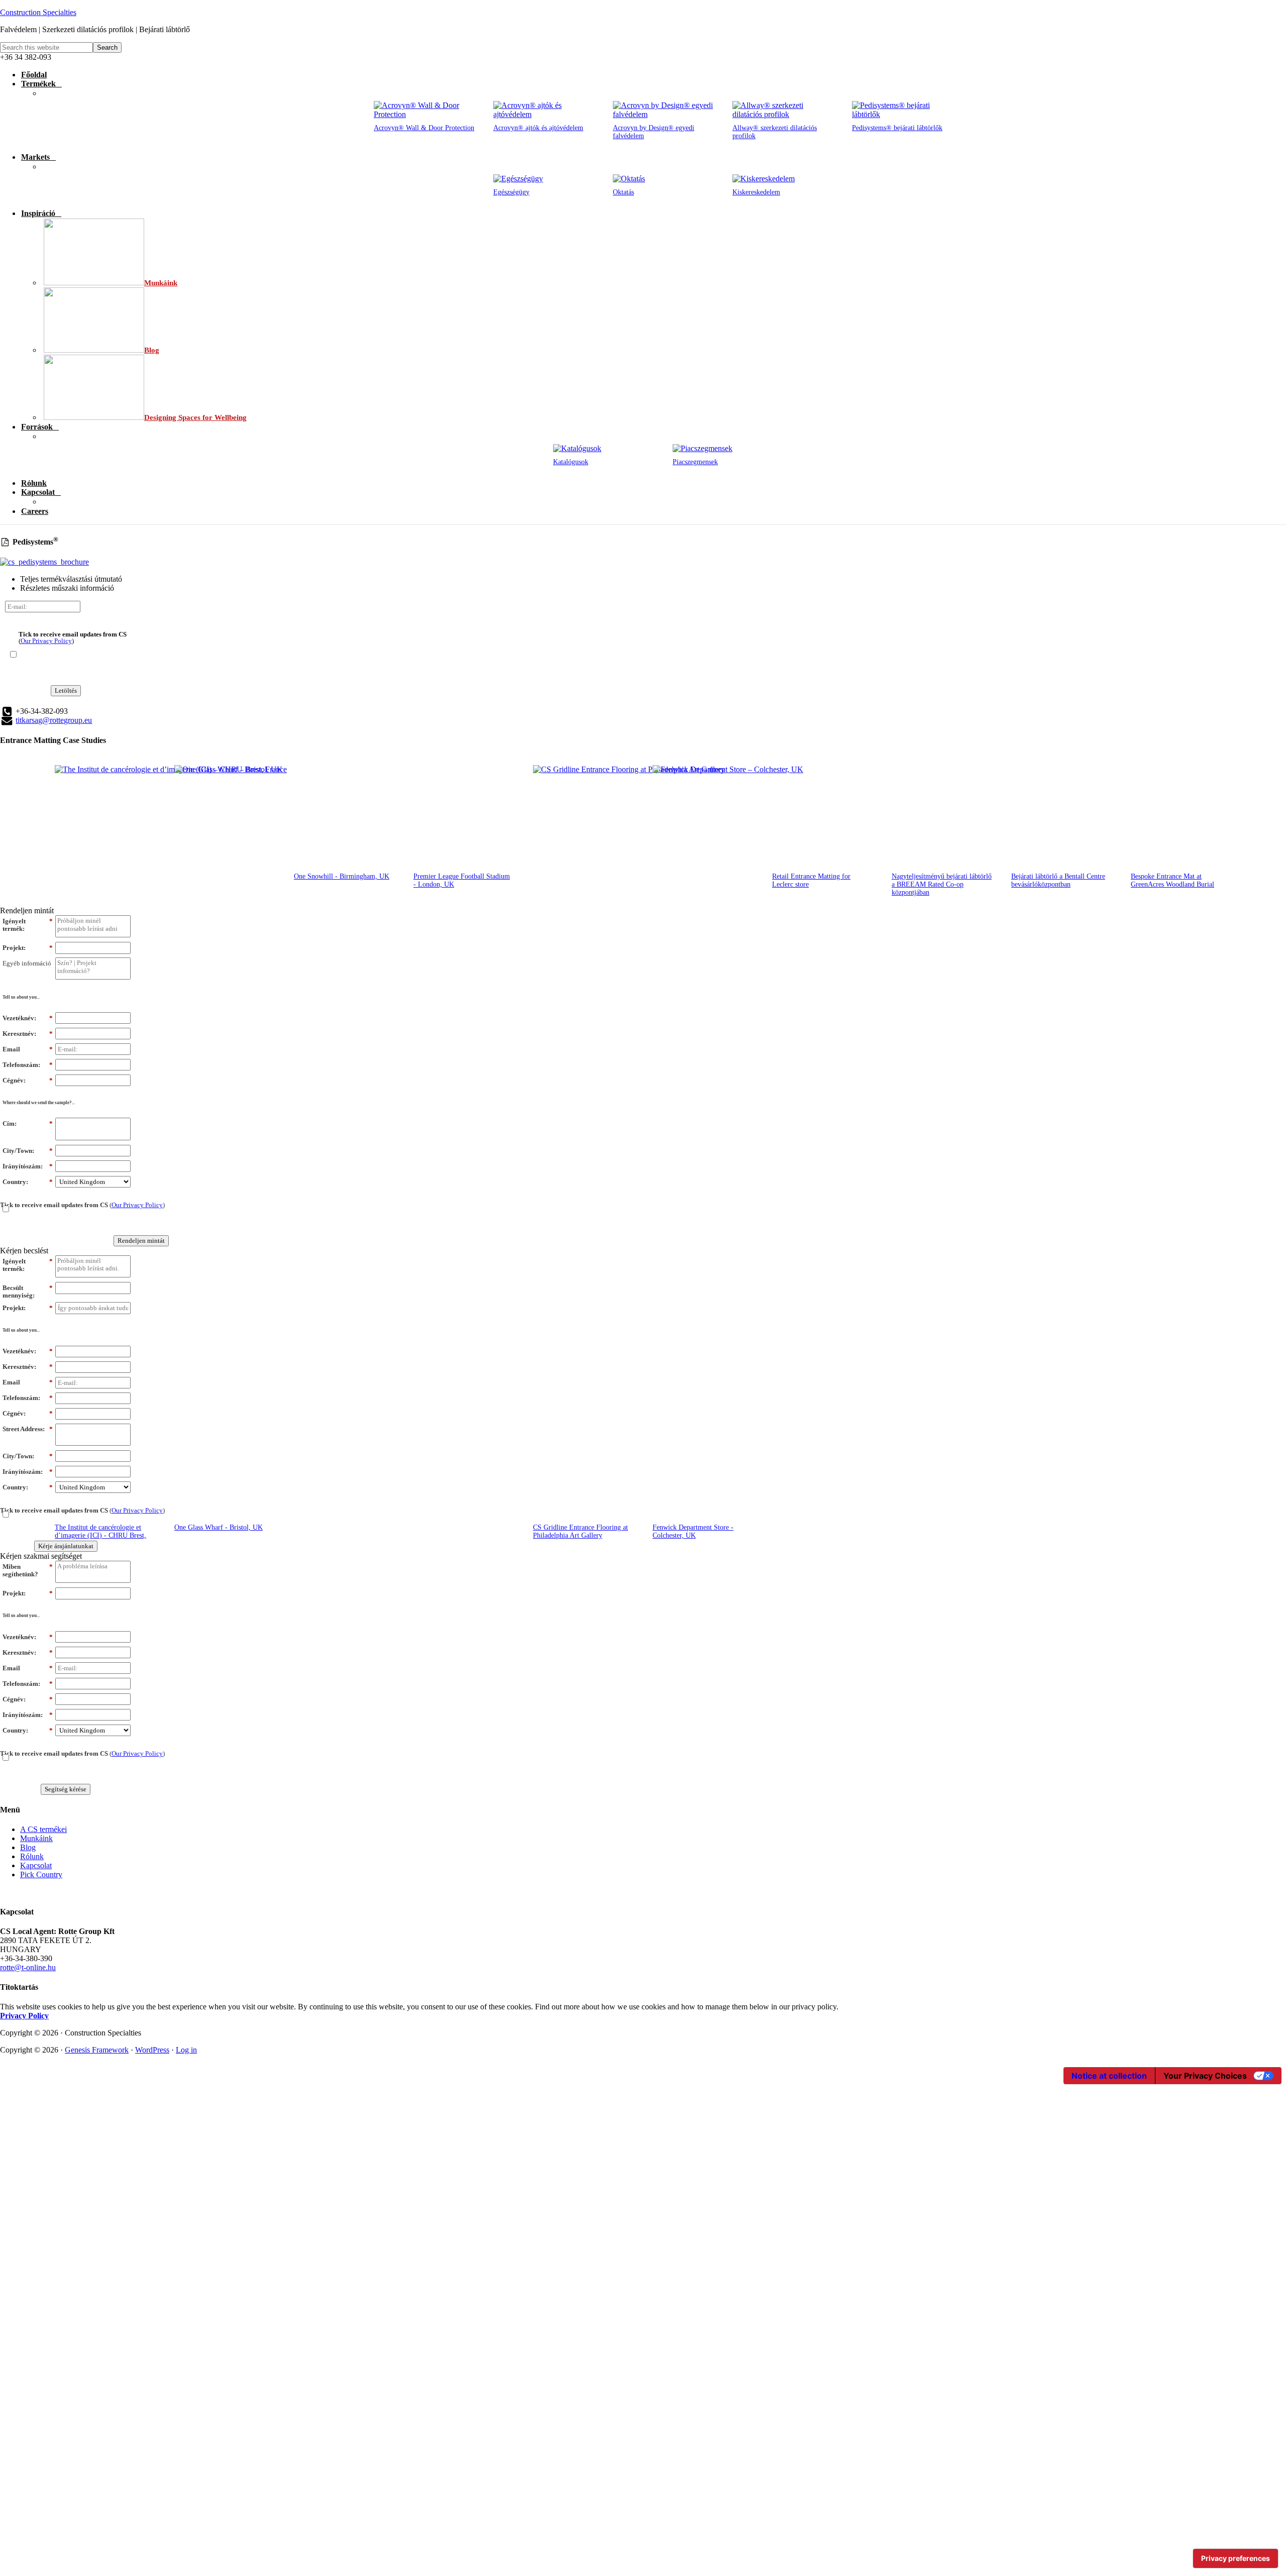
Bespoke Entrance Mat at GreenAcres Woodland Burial (1172, 880)
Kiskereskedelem (756, 192)
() (73, 637)
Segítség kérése (66, 1789)
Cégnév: (28, 1080)
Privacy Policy (24, 2016)
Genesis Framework (97, 2050)
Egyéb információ (27, 963)
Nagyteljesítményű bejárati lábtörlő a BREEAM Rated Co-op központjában (942, 884)
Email (28, 1049)
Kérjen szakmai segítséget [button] (41, 1556)
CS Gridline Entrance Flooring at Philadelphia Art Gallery (580, 1531)
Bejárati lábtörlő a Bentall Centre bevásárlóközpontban (1058, 880)
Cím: (28, 1123)
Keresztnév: (28, 1034)
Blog (28, 1847)
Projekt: (28, 948)
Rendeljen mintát (141, 1241)
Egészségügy (511, 192)
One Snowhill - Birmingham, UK (342, 876)
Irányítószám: (28, 1166)
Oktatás (623, 192)
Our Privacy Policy (46, 641)
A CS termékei (43, 1829)
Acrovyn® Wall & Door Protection (424, 128)
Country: (28, 1182)
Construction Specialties (38, 12)
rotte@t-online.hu (28, 1967)
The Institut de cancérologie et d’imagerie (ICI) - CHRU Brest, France (100, 1535)
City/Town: (28, 1151)
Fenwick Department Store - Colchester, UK (693, 1531)
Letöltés (66, 690)
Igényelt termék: (28, 925)
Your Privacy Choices (1205, 2076)
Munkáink (36, 1838)
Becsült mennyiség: (28, 1292)
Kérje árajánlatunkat (66, 1546)
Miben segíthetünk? (28, 1571)
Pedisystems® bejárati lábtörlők (897, 128)
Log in (186, 2050)
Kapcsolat (36, 1865)
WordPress (152, 2050)
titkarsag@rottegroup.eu (54, 720)
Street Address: (28, 1429)
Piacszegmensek (695, 462)
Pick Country (41, 1874)
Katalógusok (571, 462)
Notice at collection (1109, 2076)
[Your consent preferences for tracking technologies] (1236, 2558)
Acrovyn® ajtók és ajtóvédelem (538, 128)
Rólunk (32, 1856)
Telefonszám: (28, 1065)
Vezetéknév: (28, 1018)
